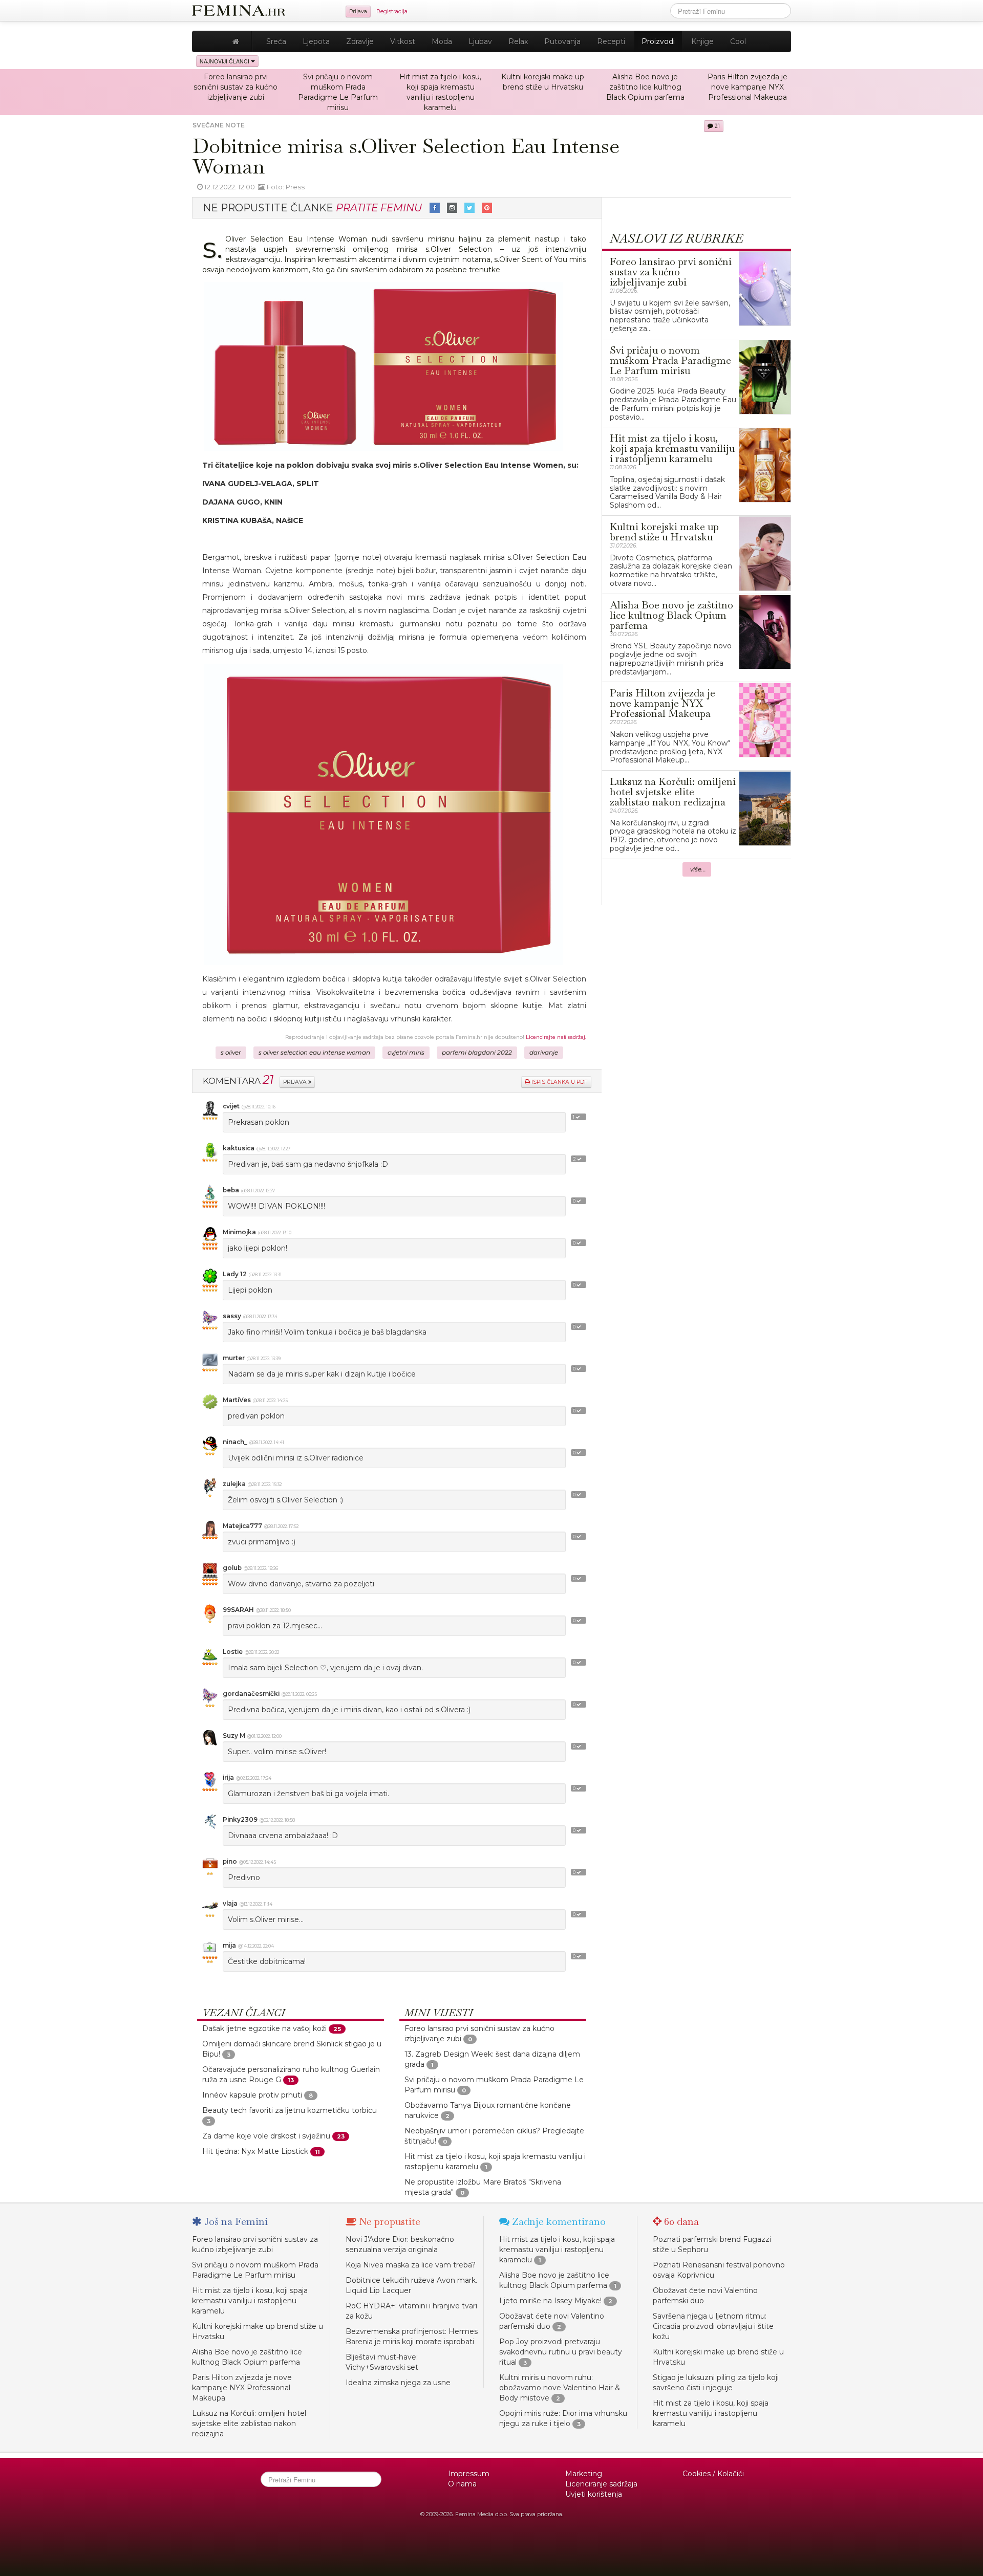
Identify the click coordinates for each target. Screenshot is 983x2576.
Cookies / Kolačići (713, 2474)
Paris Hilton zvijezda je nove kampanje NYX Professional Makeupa (747, 87)
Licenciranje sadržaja (601, 2484)
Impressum (469, 2474)
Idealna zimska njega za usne (398, 2383)
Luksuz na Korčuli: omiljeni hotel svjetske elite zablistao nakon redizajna (249, 2424)
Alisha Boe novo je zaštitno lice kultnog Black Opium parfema (645, 87)
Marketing (584, 2474)
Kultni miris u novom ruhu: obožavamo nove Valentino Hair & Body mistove (560, 2388)
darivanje (544, 1053)
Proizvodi (658, 41)
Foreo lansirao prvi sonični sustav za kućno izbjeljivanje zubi (236, 87)
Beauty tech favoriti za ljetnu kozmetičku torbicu (290, 2110)
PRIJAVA (296, 1082)
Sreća (276, 41)
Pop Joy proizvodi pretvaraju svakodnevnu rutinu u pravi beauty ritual (561, 2352)
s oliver (231, 1053)
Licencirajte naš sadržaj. (556, 1037)
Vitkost (403, 41)
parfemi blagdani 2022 (477, 1053)
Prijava (358, 12)
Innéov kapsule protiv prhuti (252, 2095)
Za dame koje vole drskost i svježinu (266, 2136)
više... (698, 869)
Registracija (392, 12)
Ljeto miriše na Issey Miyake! (550, 2301)
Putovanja (562, 41)
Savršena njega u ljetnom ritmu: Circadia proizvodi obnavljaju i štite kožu (713, 2326)
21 (717, 126)
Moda (442, 41)
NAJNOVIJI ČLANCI (225, 61)
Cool (738, 41)
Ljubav (480, 41)
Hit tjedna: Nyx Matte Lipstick (255, 2151)
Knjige (702, 41)
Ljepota (316, 41)
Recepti (611, 41)
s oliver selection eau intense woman (314, 1053)
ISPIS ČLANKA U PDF (559, 1082)
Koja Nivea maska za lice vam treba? (411, 2265)
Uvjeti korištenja (594, 2494)
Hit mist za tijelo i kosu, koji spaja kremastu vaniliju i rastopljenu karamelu (250, 2301)
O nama (462, 2484)
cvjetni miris (406, 1053)
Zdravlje (360, 41)
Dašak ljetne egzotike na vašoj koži (264, 2028)
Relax (518, 41)
